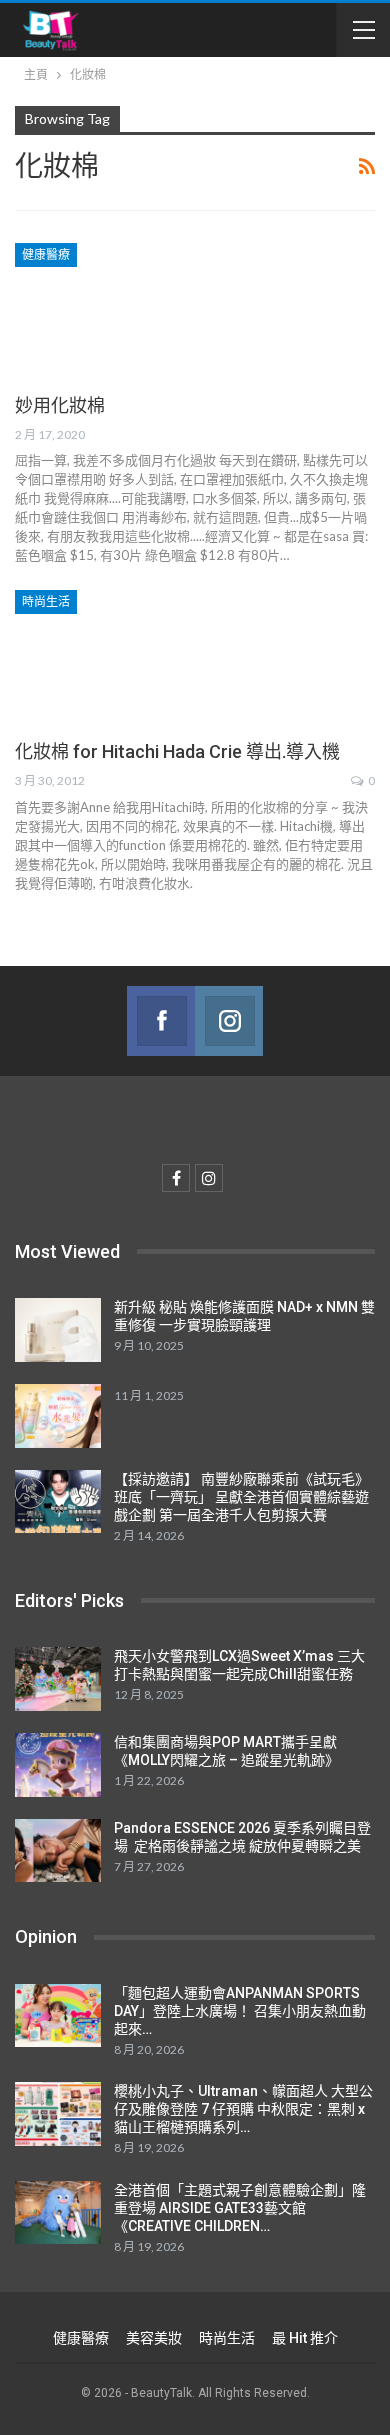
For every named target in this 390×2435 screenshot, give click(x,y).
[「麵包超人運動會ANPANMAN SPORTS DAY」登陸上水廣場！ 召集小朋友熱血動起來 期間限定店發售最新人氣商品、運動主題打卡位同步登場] (58, 2016)
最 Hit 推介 (305, 2338)
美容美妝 (154, 2338)
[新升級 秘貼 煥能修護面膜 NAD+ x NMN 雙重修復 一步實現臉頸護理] (58, 1330)
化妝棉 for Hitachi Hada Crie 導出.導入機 (177, 751)
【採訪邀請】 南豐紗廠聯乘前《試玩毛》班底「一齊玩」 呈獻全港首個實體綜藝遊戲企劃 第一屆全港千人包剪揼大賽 (241, 1497)
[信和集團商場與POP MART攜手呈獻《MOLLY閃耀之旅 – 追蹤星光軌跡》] (58, 1765)
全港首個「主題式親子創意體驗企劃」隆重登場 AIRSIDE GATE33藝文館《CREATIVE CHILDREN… (240, 2208)
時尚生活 (46, 602)
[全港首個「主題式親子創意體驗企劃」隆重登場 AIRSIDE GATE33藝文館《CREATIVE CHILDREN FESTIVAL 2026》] (58, 2213)
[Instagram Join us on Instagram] (229, 1021)
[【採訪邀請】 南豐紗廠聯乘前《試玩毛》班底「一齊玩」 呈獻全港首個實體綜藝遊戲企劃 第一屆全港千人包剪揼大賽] (58, 1502)
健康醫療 (46, 255)
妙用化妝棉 (60, 405)
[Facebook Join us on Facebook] (161, 1021)
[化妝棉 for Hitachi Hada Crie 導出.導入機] (120, 657)
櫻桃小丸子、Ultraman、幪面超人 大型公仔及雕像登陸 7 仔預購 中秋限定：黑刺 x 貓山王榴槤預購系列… (243, 2109)
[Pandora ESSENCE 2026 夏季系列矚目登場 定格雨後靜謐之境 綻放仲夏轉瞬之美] (58, 1851)
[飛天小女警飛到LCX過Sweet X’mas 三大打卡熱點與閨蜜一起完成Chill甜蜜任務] (58, 1679)
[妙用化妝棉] (120, 310)
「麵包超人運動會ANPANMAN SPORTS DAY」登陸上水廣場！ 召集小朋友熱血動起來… (240, 2011)
